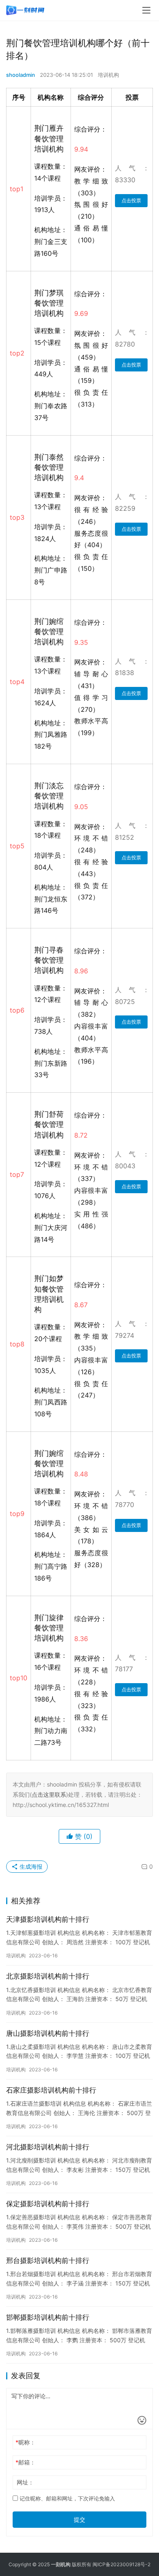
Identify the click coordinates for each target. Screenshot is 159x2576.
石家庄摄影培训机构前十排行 (51, 2090)
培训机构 (108, 75)
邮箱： (25, 2462)
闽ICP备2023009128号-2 (121, 2564)
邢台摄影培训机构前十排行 (48, 2261)
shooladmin (21, 75)
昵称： (25, 2442)
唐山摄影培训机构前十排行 (48, 2033)
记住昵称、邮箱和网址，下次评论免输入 (66, 2498)
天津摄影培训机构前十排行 (48, 1919)
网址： (25, 2482)
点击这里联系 (49, 1794)
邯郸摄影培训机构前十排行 (48, 2317)
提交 (79, 2519)
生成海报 (30, 1866)
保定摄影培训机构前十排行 (48, 2204)
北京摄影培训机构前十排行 (48, 1976)
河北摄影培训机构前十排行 (48, 2147)
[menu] (146, 10)
